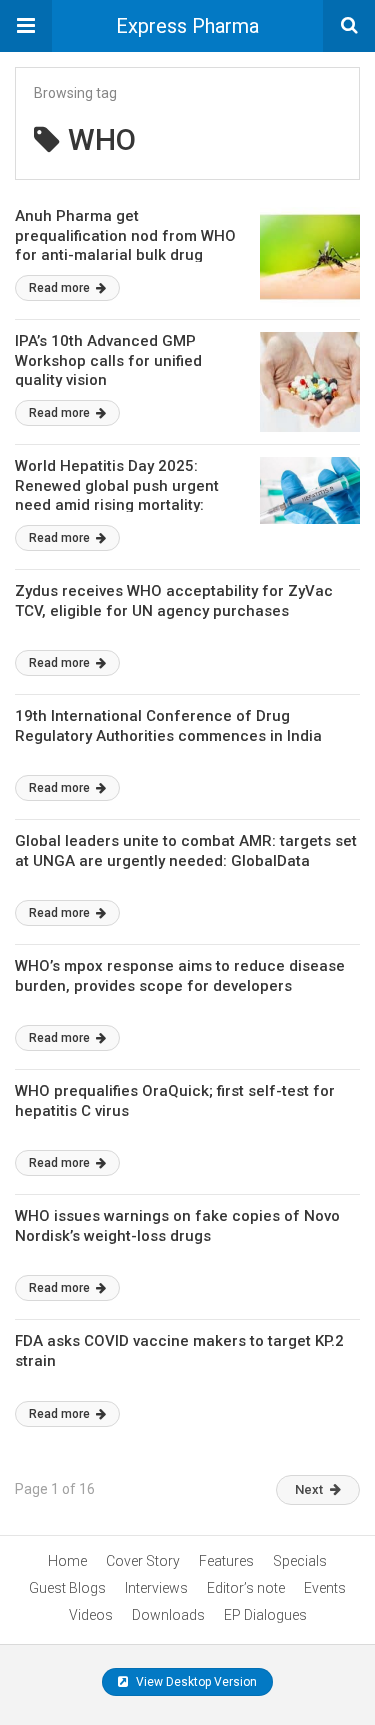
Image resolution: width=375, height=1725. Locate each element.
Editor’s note (246, 1588)
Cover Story (143, 1561)
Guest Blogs (67, 1588)
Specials (300, 1561)
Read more (61, 288)
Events (325, 1588)
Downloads (168, 1615)
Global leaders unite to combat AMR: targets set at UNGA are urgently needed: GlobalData (186, 851)
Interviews (156, 1588)
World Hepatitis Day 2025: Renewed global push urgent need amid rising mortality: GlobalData (117, 495)
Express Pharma (187, 26)
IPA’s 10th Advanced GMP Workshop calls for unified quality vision (108, 360)
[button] (26, 26)
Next (309, 1489)
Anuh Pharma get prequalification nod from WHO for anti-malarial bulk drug (125, 235)
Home (67, 1561)
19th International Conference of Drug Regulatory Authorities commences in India (168, 726)
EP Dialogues (265, 1615)
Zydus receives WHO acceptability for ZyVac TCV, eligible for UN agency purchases (174, 601)
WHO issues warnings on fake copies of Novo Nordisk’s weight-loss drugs (177, 1226)
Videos (91, 1615)
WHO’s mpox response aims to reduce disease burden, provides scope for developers (180, 976)
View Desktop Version (195, 1682)
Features (226, 1561)
